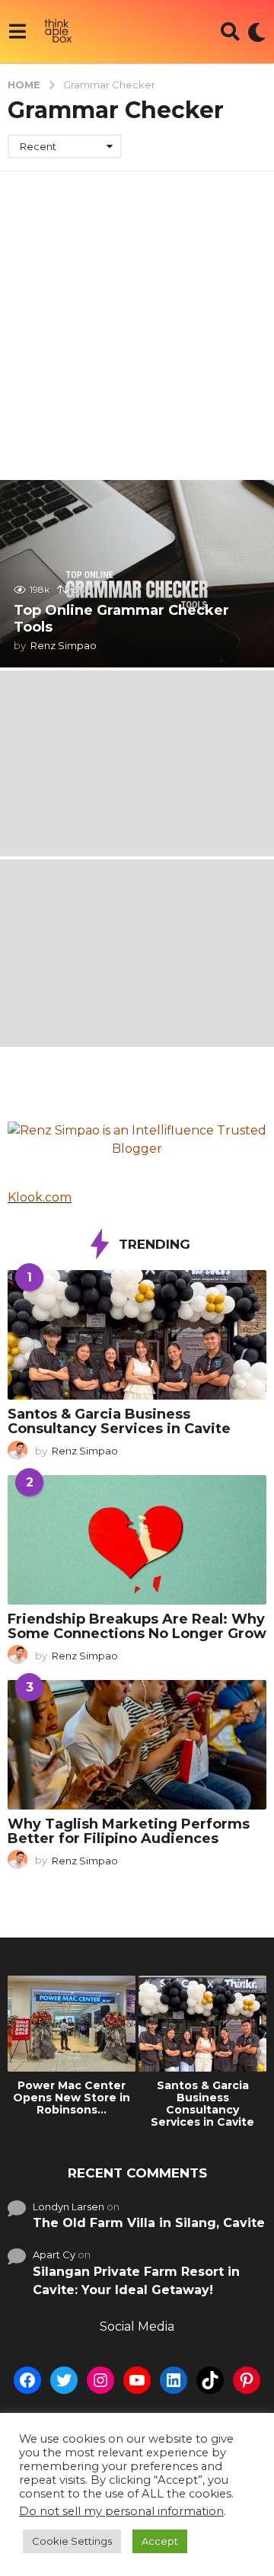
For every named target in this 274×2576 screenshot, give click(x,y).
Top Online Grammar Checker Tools (121, 619)
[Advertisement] (137, 316)
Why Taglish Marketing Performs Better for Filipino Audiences (129, 1831)
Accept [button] (160, 2541)
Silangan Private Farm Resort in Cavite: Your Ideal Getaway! (136, 2281)
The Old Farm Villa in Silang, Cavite (149, 2223)
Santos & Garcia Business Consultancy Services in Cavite (119, 1421)
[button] (17, 32)
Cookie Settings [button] (72, 2541)
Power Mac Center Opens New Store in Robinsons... (72, 2098)
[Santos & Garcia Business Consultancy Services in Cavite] (137, 1335)
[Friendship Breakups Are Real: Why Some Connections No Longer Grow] (137, 1540)
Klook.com (40, 1197)
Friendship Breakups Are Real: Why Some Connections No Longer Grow (137, 1626)
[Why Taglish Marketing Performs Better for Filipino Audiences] (137, 1745)
